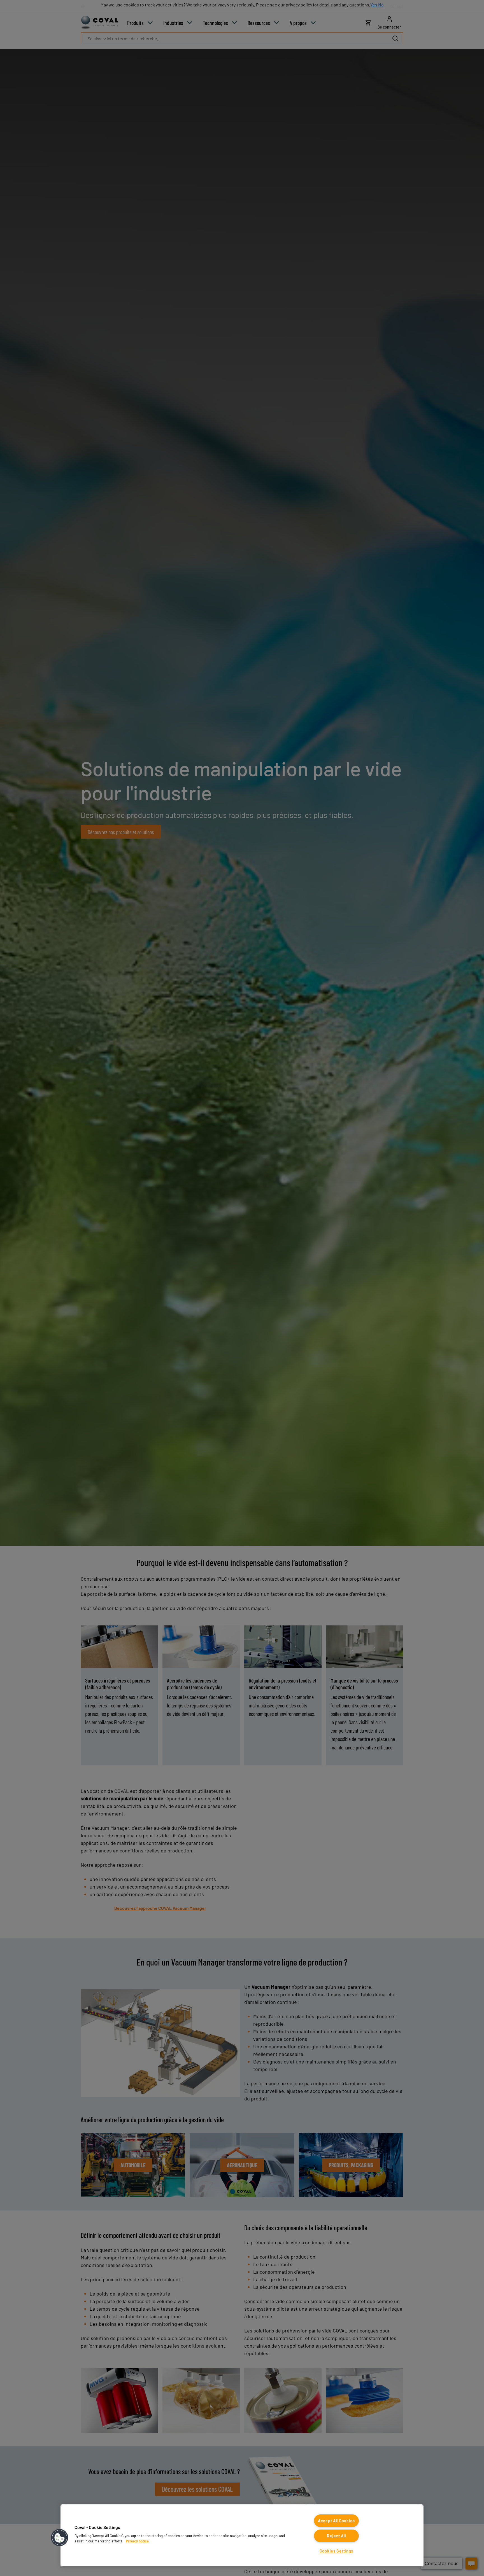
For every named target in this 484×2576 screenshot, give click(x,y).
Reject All (336, 2536)
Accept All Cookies (336, 2521)
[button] (60, 2538)
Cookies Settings (337, 2551)
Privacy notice (137, 2541)
